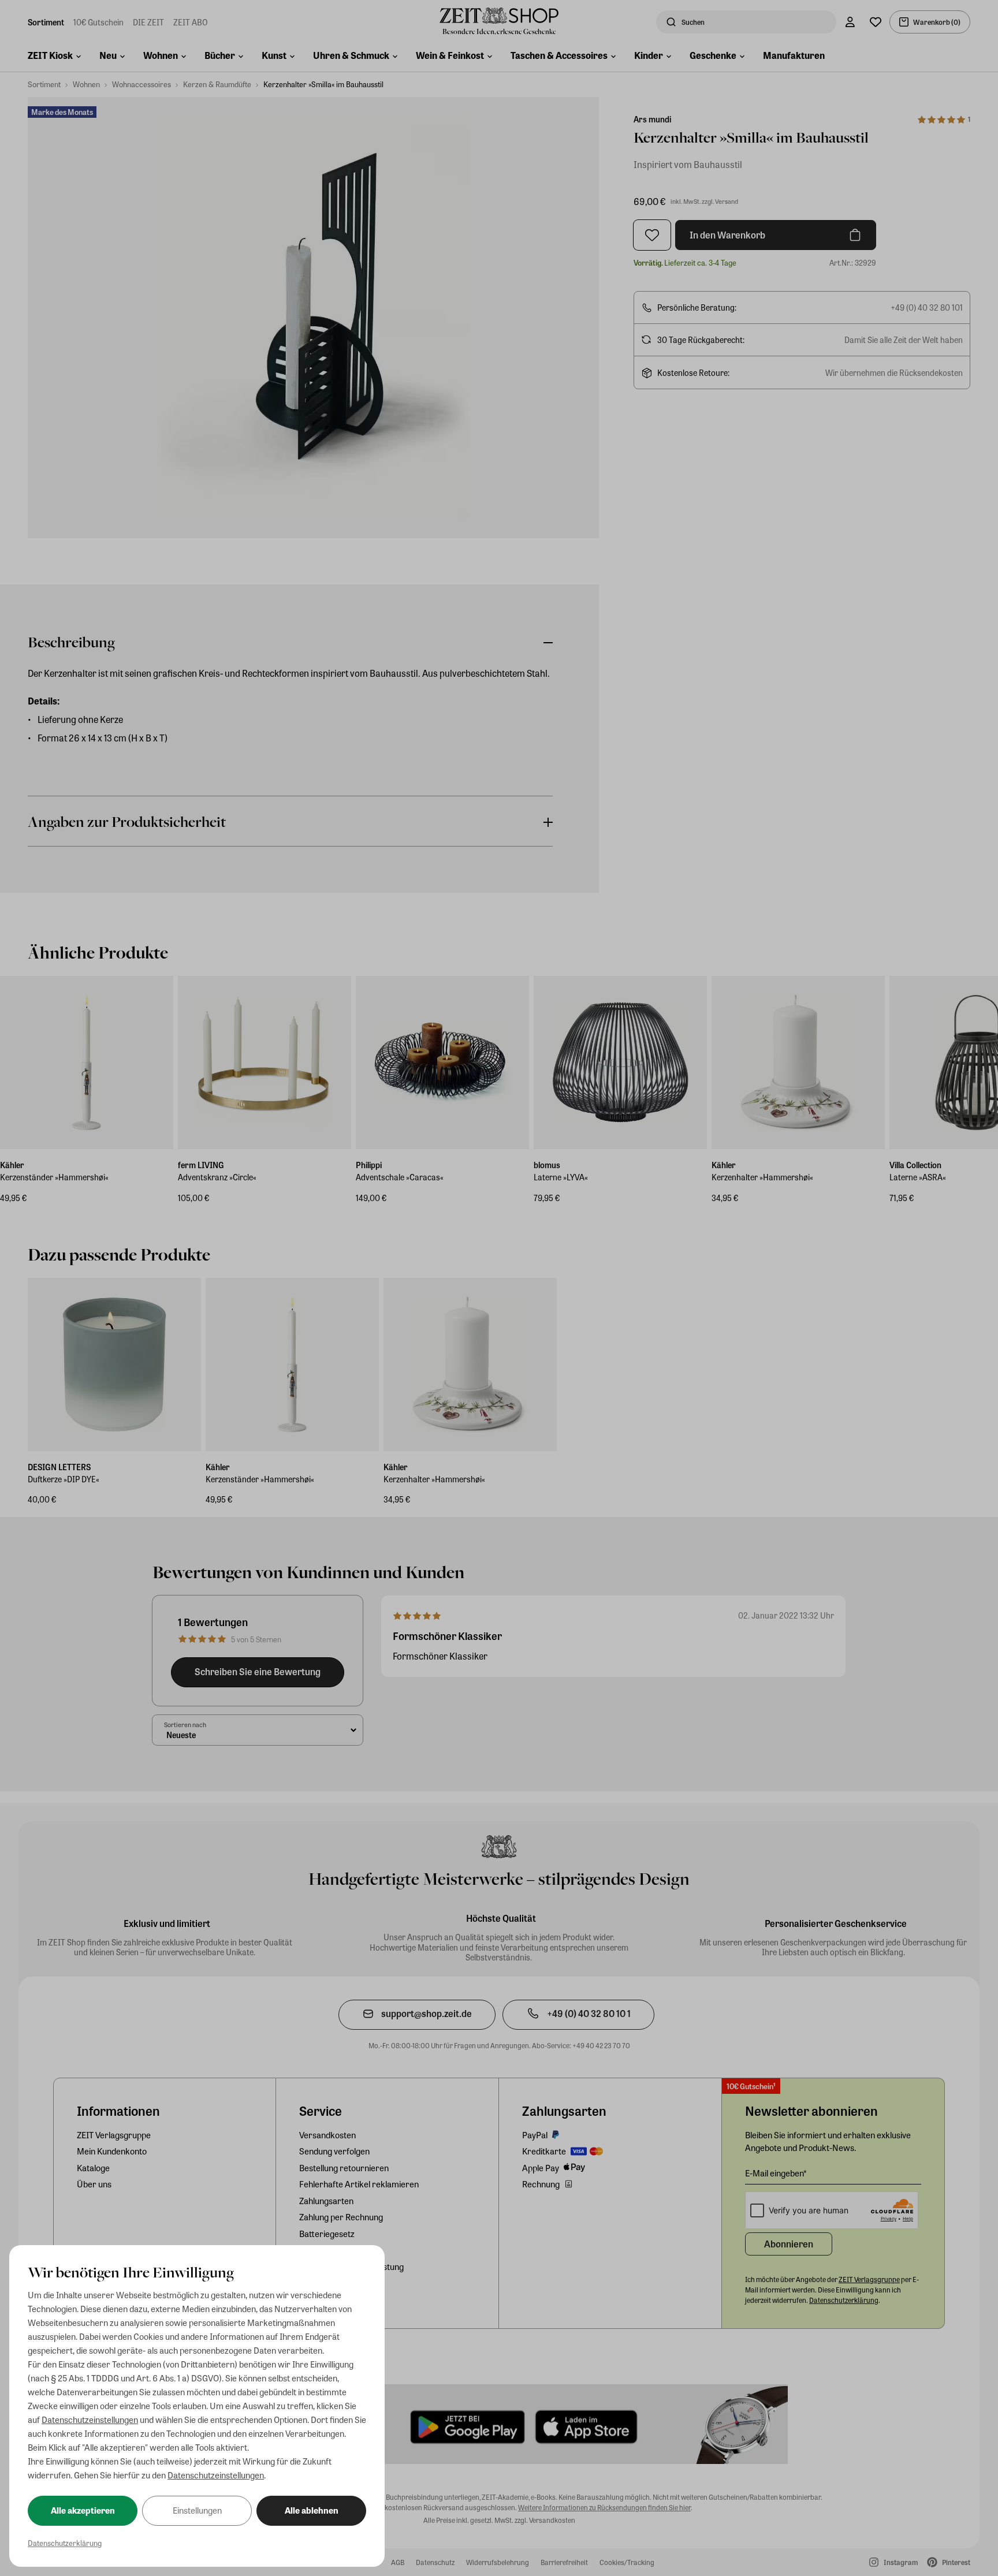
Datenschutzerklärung (65, 2543)
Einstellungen (197, 2510)
